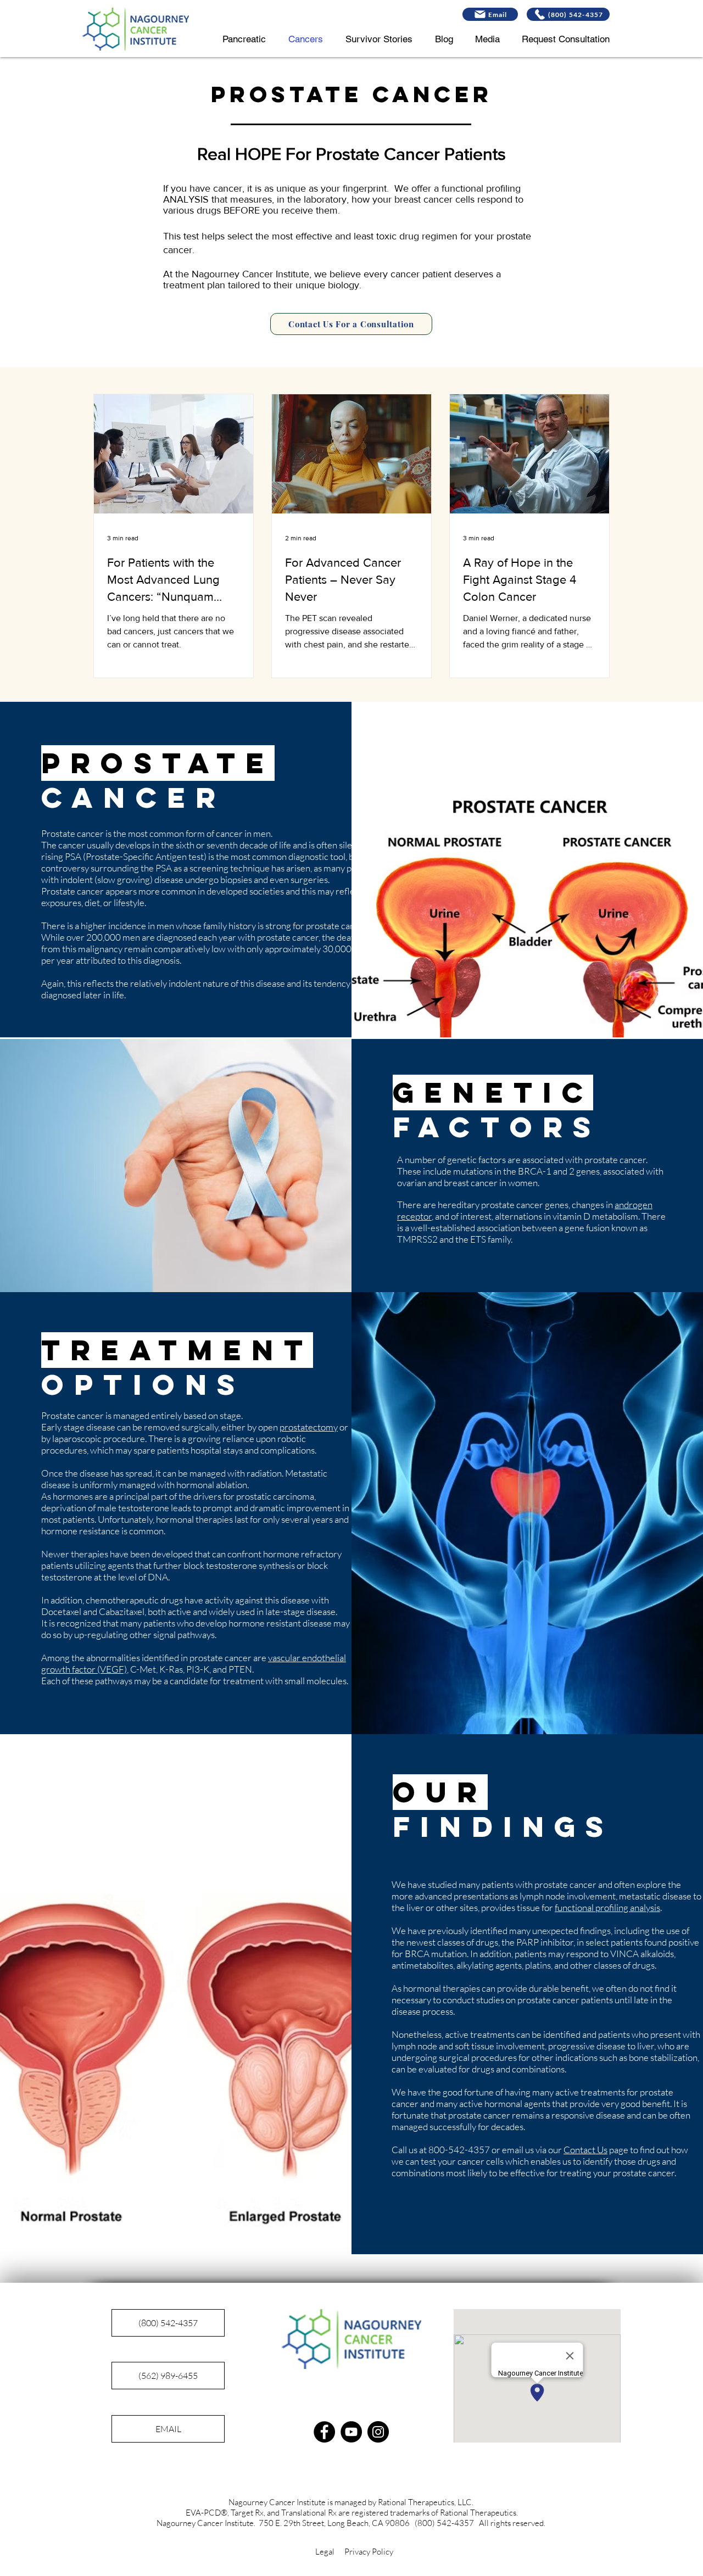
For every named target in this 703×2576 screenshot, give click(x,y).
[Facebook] (324, 2432)
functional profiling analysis (607, 1907)
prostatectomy (309, 1427)
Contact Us (585, 2150)
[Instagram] (378, 2432)
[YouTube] (351, 2432)
